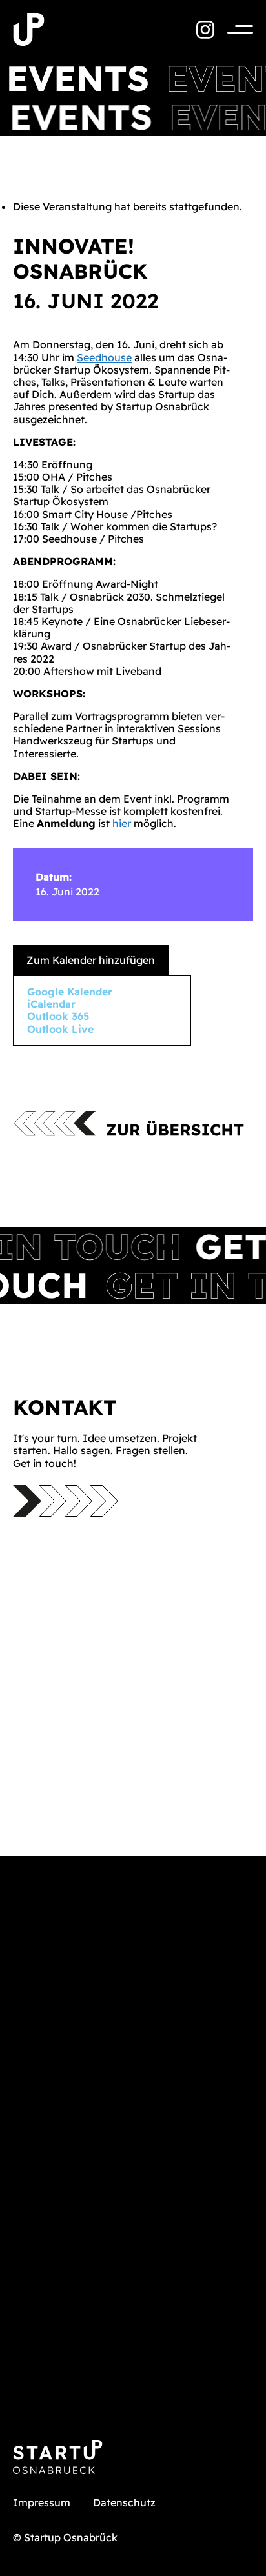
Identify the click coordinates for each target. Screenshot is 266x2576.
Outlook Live (60, 1029)
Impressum (42, 2502)
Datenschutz (124, 2502)
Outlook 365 (58, 1016)
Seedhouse (104, 357)
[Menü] (234, 29)
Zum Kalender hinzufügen (91, 960)
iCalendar (51, 1004)
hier (122, 823)
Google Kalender (70, 992)
